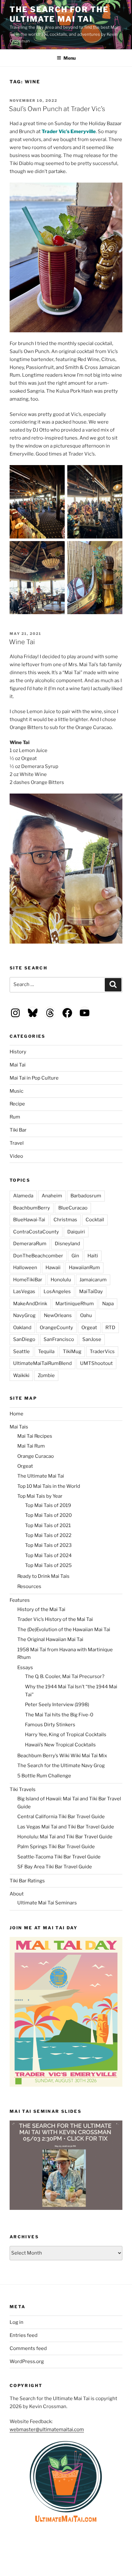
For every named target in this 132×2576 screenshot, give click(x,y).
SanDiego (24, 1339)
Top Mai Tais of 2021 (48, 1525)
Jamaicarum (93, 1280)
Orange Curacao (36, 1456)
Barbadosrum (86, 1196)
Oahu (86, 1315)
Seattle (21, 1352)
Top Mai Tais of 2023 (48, 1545)
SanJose (92, 1339)
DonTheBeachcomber (38, 1256)
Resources (29, 1586)
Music (16, 1091)
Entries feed (24, 2335)
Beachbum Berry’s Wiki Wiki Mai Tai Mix (62, 1756)
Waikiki (21, 1375)
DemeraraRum (30, 1244)
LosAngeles (57, 1292)
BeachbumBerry (32, 1208)
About (17, 1894)
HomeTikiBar (28, 1280)
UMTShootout (96, 1363)
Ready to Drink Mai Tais (43, 1576)
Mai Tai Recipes (35, 1436)
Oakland (22, 1328)
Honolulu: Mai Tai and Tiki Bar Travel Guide (65, 1837)
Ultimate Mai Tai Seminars (47, 1903)
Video (16, 1156)
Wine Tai (22, 642)
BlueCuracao (73, 1208)
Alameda (23, 1196)
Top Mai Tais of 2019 (48, 1505)
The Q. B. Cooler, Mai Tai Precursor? (65, 1676)
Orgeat (89, 1328)
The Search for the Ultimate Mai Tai (59, 14)
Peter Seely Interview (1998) (57, 1705)
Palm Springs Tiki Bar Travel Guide (56, 1847)
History (18, 1052)
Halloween (25, 1268)
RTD (110, 1328)
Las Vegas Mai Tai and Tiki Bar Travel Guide (66, 1827)
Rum (15, 1117)
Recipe (17, 1104)
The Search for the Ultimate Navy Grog (61, 1766)
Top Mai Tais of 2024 (48, 1555)
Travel (17, 1143)
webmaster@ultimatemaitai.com (47, 2429)
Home (16, 1414)
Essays (25, 1668)
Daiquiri (76, 1232)
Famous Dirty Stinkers (50, 1725)
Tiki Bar (18, 1130)
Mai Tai (18, 1065)
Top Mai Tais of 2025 (48, 1565)
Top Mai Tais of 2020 (48, 1515)
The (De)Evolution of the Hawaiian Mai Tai (64, 1630)
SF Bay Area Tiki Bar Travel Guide (55, 1867)
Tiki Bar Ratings (27, 1881)
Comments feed (28, 2348)
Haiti (93, 1256)
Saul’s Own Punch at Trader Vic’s (57, 109)
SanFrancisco (59, 1339)
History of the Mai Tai (41, 1609)
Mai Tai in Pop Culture (34, 1078)
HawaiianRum (84, 1268)
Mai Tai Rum (31, 1446)
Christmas (65, 1220)
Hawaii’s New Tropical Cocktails (60, 1745)
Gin (75, 1256)
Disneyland (67, 1244)
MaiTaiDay (91, 1292)
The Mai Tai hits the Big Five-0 (59, 1715)
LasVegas (24, 1292)
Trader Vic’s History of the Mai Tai (55, 1619)
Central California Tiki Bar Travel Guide (61, 1817)
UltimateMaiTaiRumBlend (42, 1363)
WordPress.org (27, 2361)
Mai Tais (19, 1427)
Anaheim (52, 1196)
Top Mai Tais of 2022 (48, 1535)
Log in (16, 2322)
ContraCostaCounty (36, 1232)
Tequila (46, 1352)
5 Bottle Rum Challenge (44, 1776)
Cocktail (95, 1220)
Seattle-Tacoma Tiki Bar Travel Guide (59, 1857)
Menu (70, 58)
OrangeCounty (56, 1328)
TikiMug (72, 1352)
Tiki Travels (23, 1789)
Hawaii (53, 1268)
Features (20, 1600)
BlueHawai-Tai (29, 1220)
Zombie (46, 1375)
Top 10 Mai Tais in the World (49, 1486)
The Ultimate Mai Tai (41, 1476)
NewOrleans (58, 1315)
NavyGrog (24, 1315)
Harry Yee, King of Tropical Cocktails (66, 1735)
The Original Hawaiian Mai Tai (50, 1639)
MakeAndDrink (30, 1304)
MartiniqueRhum (75, 1304)
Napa (108, 1304)
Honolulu (61, 1280)
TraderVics (102, 1352)
